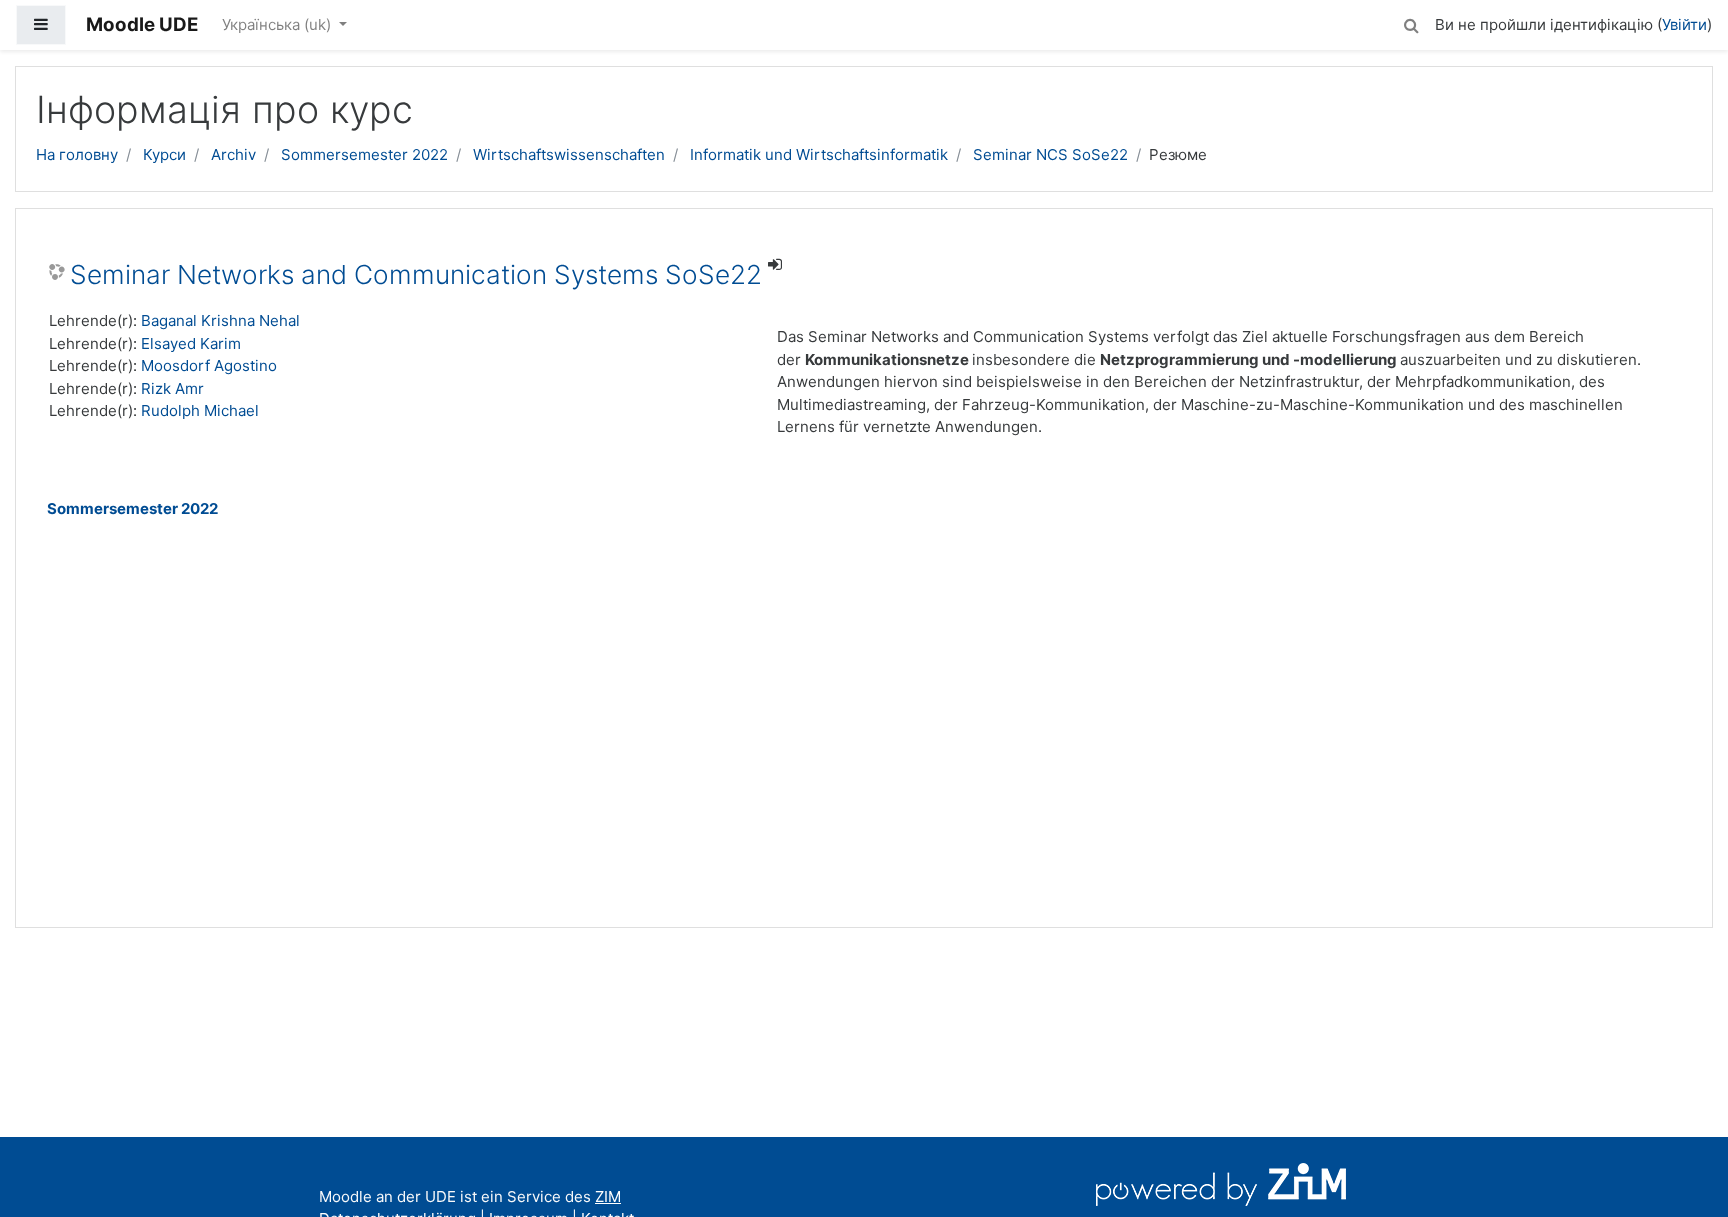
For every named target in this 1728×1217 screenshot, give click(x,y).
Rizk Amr (172, 388)
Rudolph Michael (200, 410)
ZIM (608, 1196)
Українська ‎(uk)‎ (278, 24)
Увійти (1684, 24)
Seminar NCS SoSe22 (1050, 154)
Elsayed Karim (191, 343)
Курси (164, 154)
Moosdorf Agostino (209, 365)
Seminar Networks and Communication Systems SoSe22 (416, 274)
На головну (77, 154)
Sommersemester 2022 (364, 154)
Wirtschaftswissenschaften (569, 154)
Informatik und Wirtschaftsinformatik (819, 154)
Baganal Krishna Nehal (220, 320)
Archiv (233, 154)
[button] (1411, 22)
